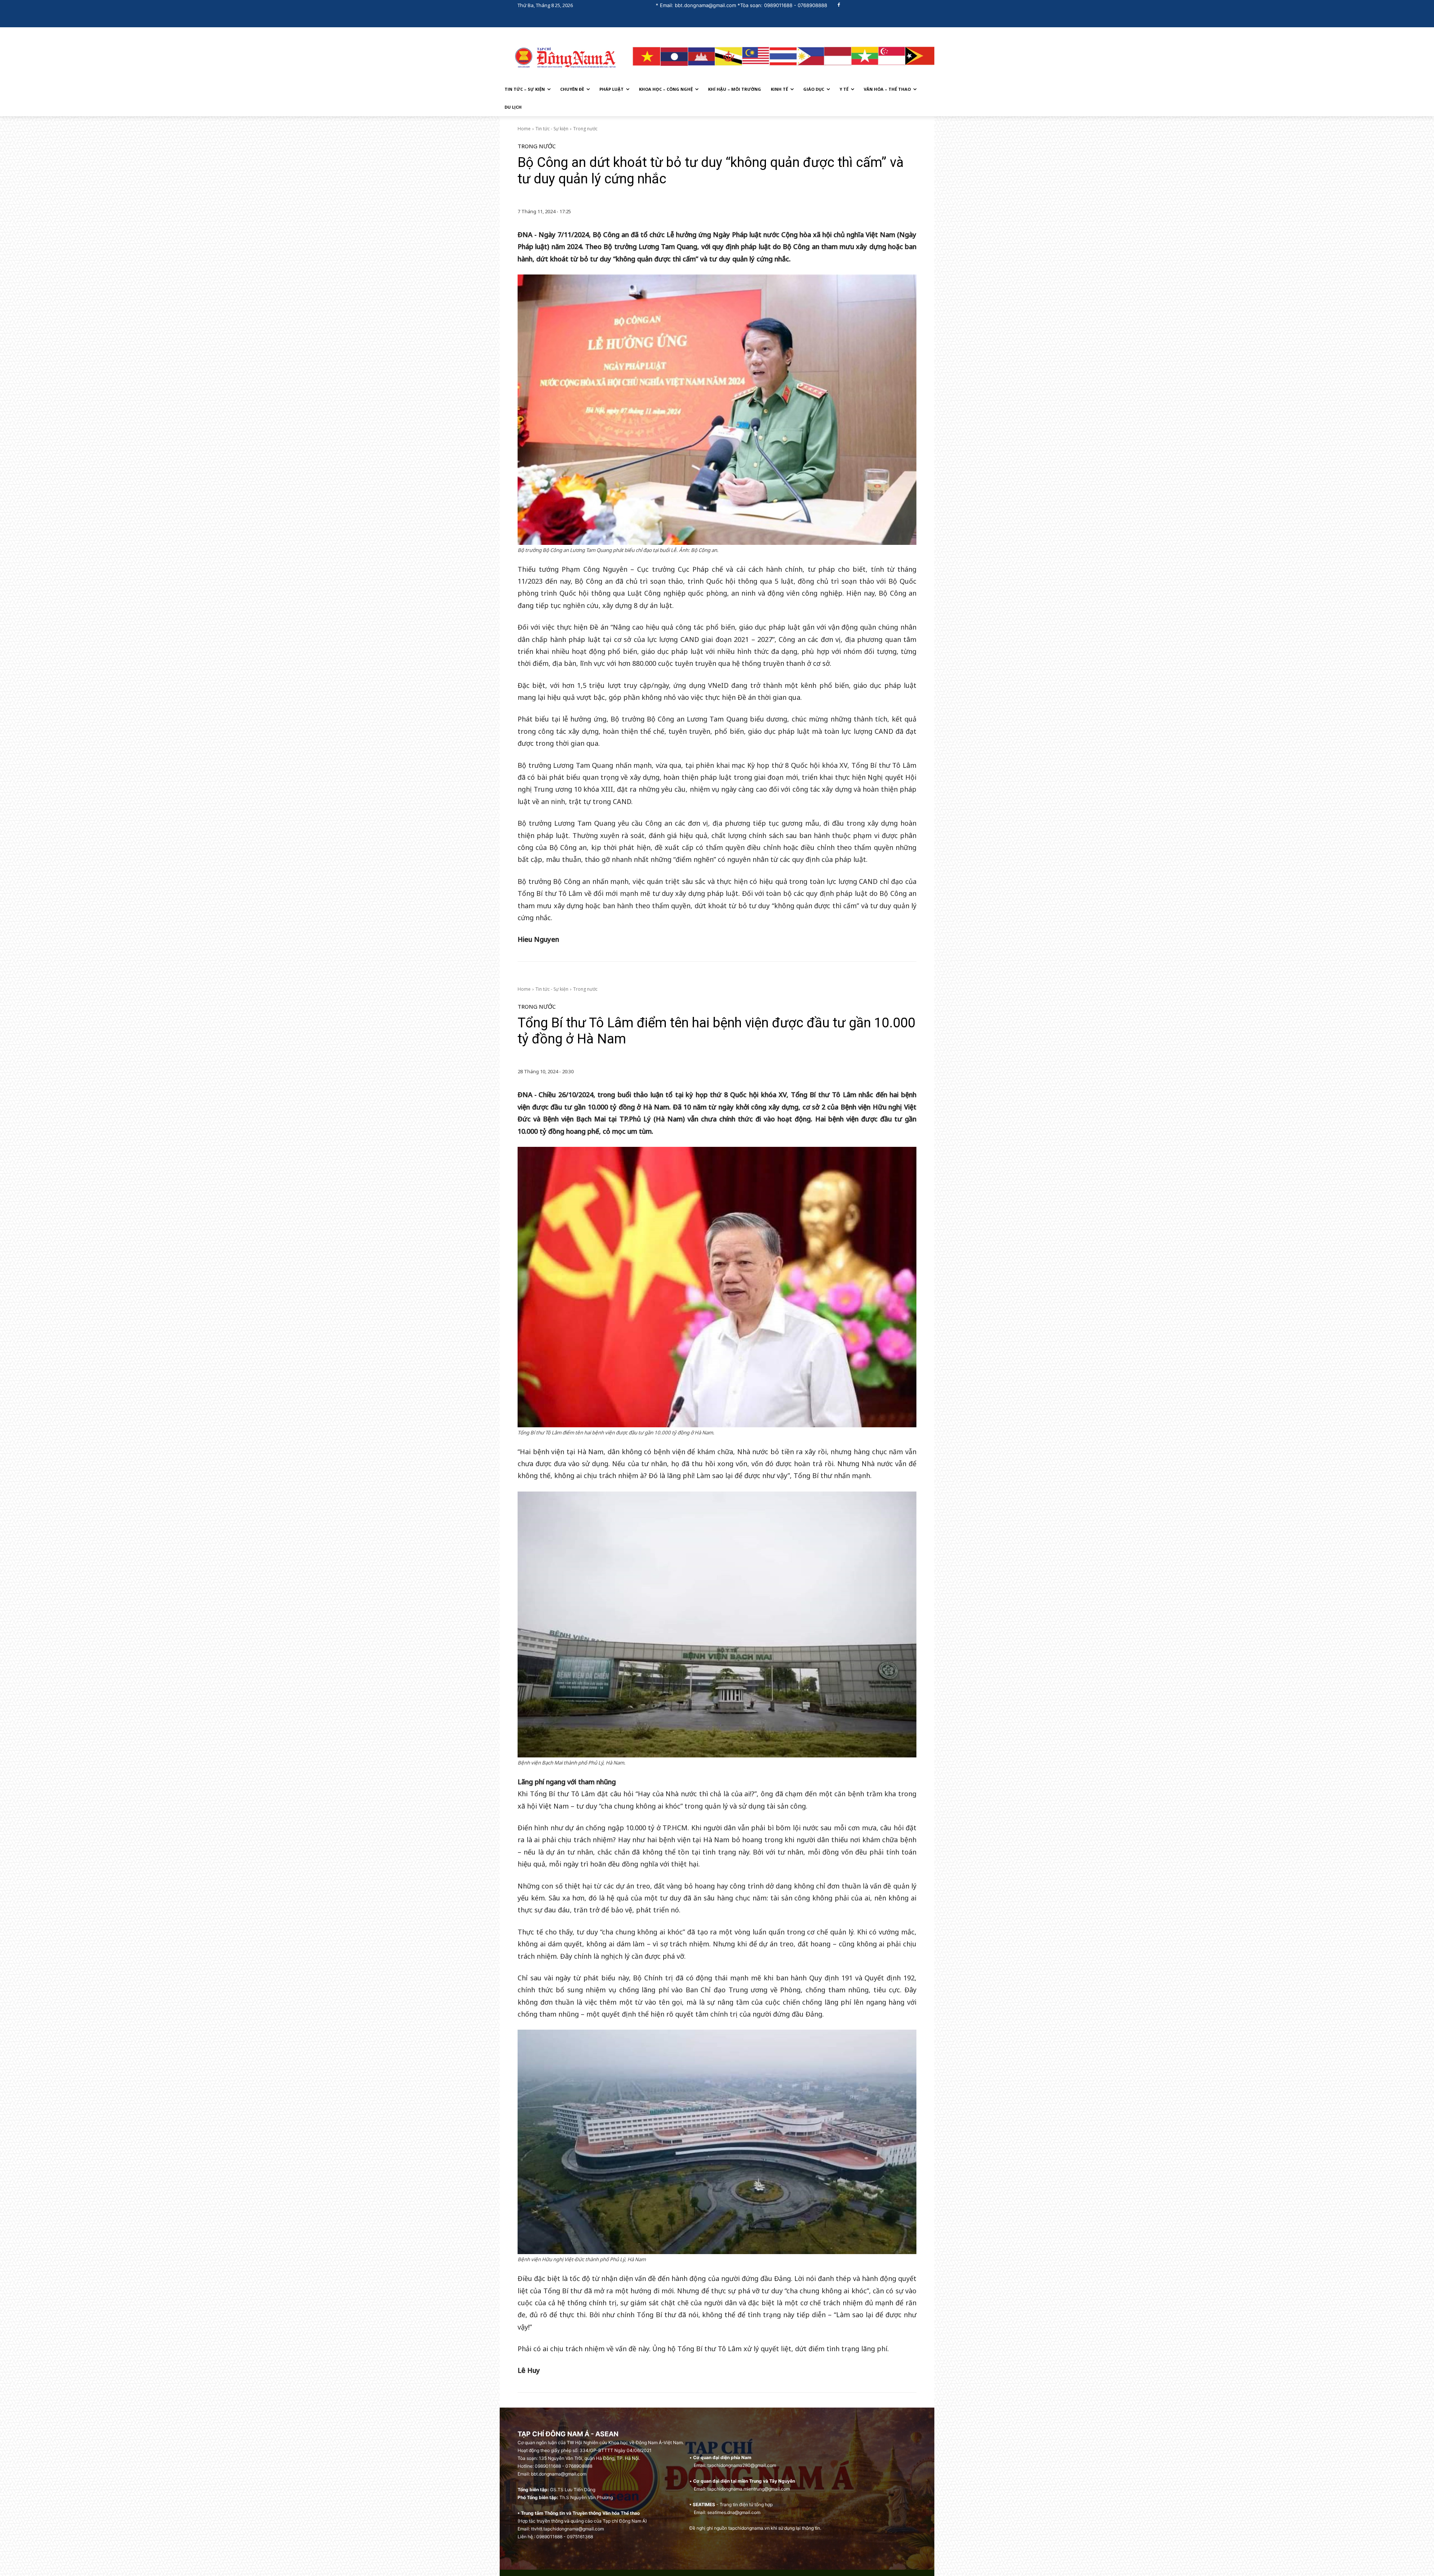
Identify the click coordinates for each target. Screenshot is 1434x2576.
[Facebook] (839, 5)
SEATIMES (704, 2504)
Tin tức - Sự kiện (552, 129)
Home (524, 129)
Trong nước (585, 129)
